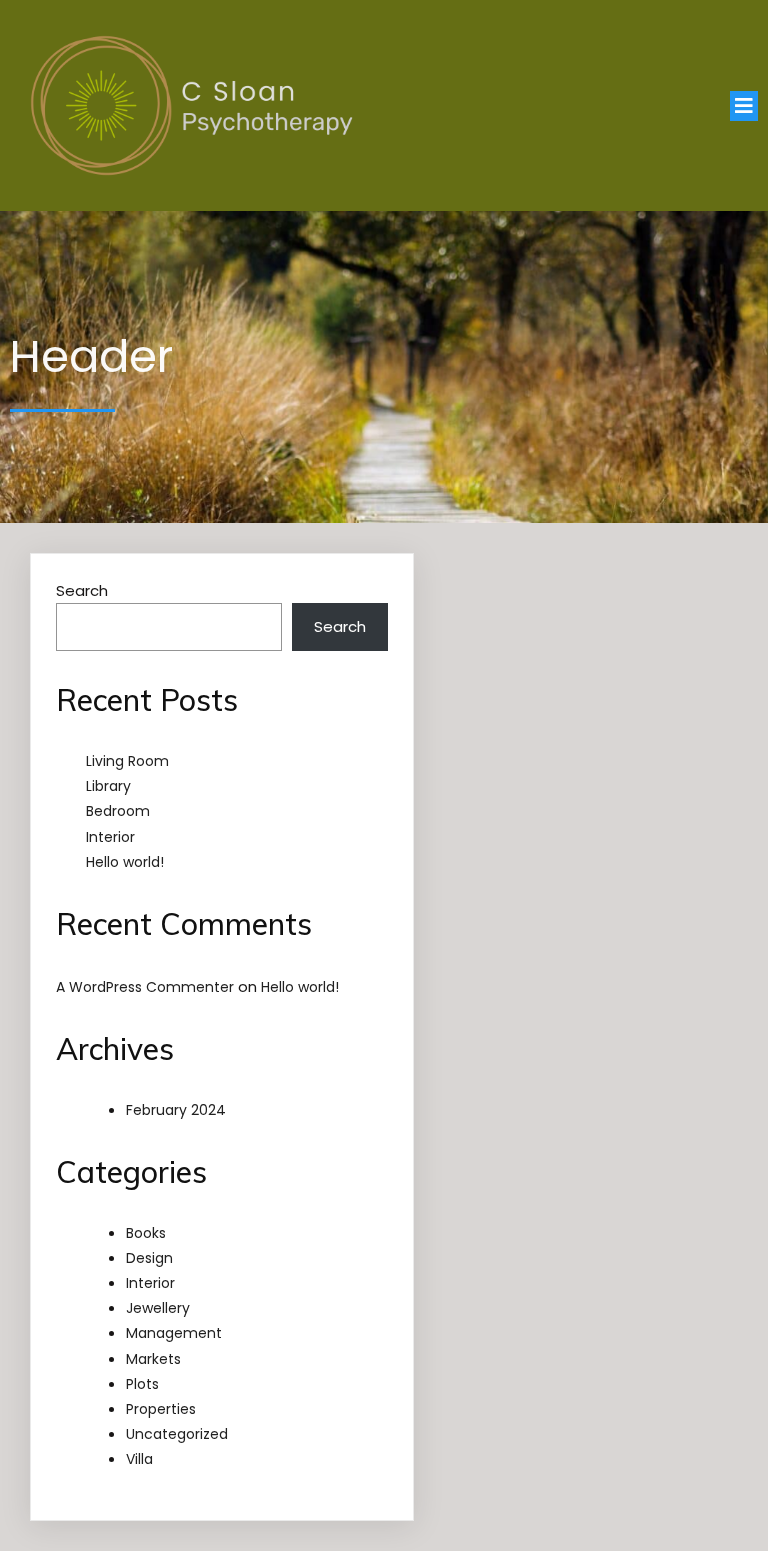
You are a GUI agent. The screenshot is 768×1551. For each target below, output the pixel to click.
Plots (142, 1384)
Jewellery (158, 1308)
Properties (161, 1409)
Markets (153, 1359)
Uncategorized (177, 1434)
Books (146, 1233)
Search (82, 590)
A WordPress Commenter (145, 987)
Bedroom (118, 811)
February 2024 (176, 1110)
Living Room (127, 761)
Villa (139, 1459)
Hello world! (125, 862)
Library (108, 786)
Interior (110, 837)
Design (149, 1258)
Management (174, 1333)
